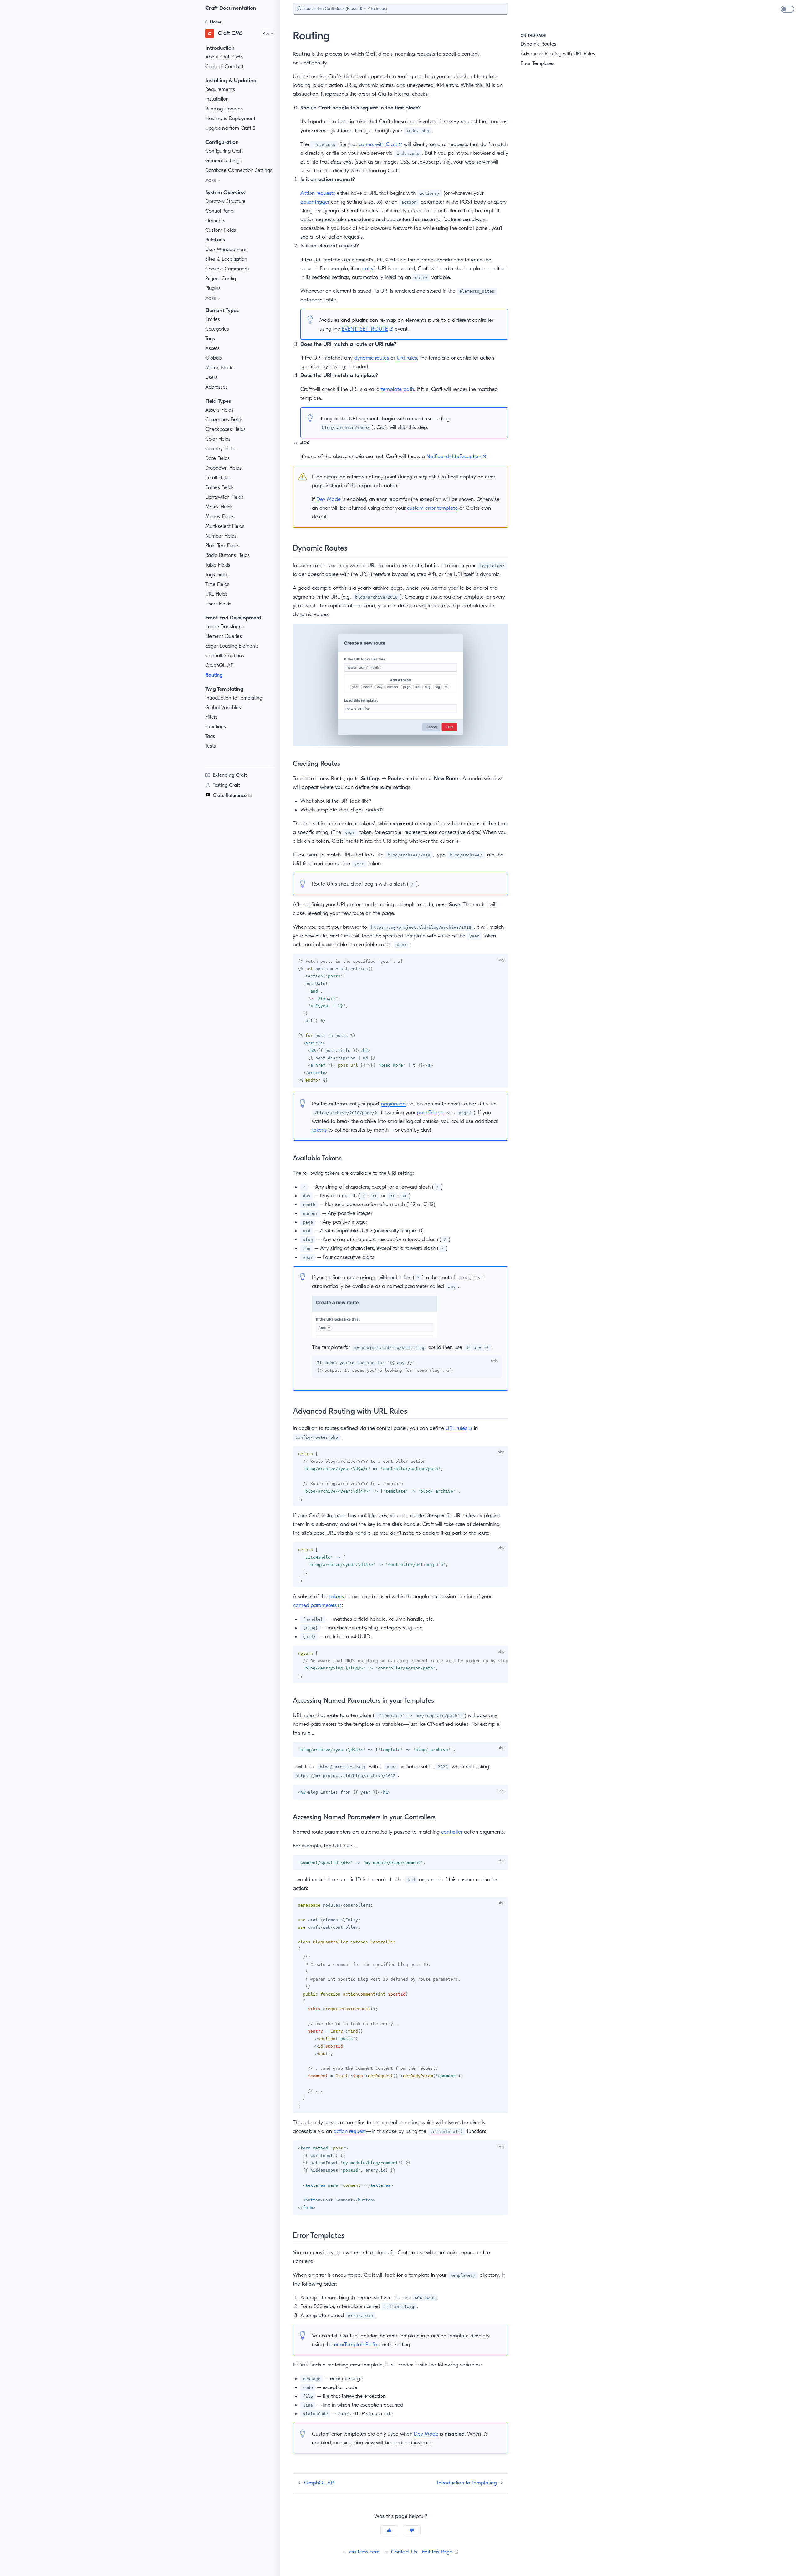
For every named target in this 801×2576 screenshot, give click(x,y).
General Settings (223, 161)
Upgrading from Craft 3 (230, 128)
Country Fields (221, 449)
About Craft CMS (224, 57)
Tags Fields (217, 575)
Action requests (318, 193)
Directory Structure (225, 201)
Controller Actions (225, 656)
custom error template (432, 508)
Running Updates (224, 109)
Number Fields (221, 536)
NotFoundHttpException (457, 456)
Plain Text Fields (222, 546)
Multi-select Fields (225, 526)
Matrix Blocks (220, 368)
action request (349, 2131)
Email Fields (218, 478)
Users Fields (218, 604)
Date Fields (217, 458)
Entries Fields (219, 487)
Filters (212, 717)
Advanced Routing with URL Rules (558, 54)
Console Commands (227, 269)
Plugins (213, 288)
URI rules (407, 358)
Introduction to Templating (234, 698)
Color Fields (218, 439)
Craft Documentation (231, 8)
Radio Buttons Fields (227, 555)
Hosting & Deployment (230, 118)
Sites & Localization (226, 259)
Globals (214, 358)
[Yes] (389, 2530)
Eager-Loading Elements (232, 646)
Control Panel (220, 211)
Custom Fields (221, 230)
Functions (216, 727)
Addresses (217, 387)
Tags (210, 338)
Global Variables (223, 707)
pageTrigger (431, 1112)
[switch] (788, 9)
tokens (319, 1130)
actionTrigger (315, 202)
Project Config (221, 278)
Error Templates (537, 63)
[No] (412, 2530)
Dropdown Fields (223, 468)
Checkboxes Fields (225, 429)
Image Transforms (224, 626)
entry (368, 268)
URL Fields (217, 594)
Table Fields (218, 565)
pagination (393, 1104)
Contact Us (403, 2552)
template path (398, 389)
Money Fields (220, 516)
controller (452, 1832)
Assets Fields (219, 410)
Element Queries (224, 636)
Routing (214, 675)
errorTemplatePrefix (356, 2344)
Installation (217, 99)
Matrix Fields (219, 507)
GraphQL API (220, 665)
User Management (226, 249)
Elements (215, 221)
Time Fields (217, 584)
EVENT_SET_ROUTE (367, 329)
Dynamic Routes (538, 44)
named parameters (317, 1605)
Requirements (220, 89)
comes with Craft (380, 144)
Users (211, 377)
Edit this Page (440, 2552)
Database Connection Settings (239, 170)
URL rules (459, 1428)
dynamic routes (372, 358)
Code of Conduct (224, 66)
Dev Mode (329, 499)
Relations (215, 240)
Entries (213, 319)
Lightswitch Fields (224, 497)
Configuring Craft (224, 151)
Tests (211, 746)
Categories (217, 329)
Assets (212, 348)
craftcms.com (364, 2552)
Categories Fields (224, 419)
